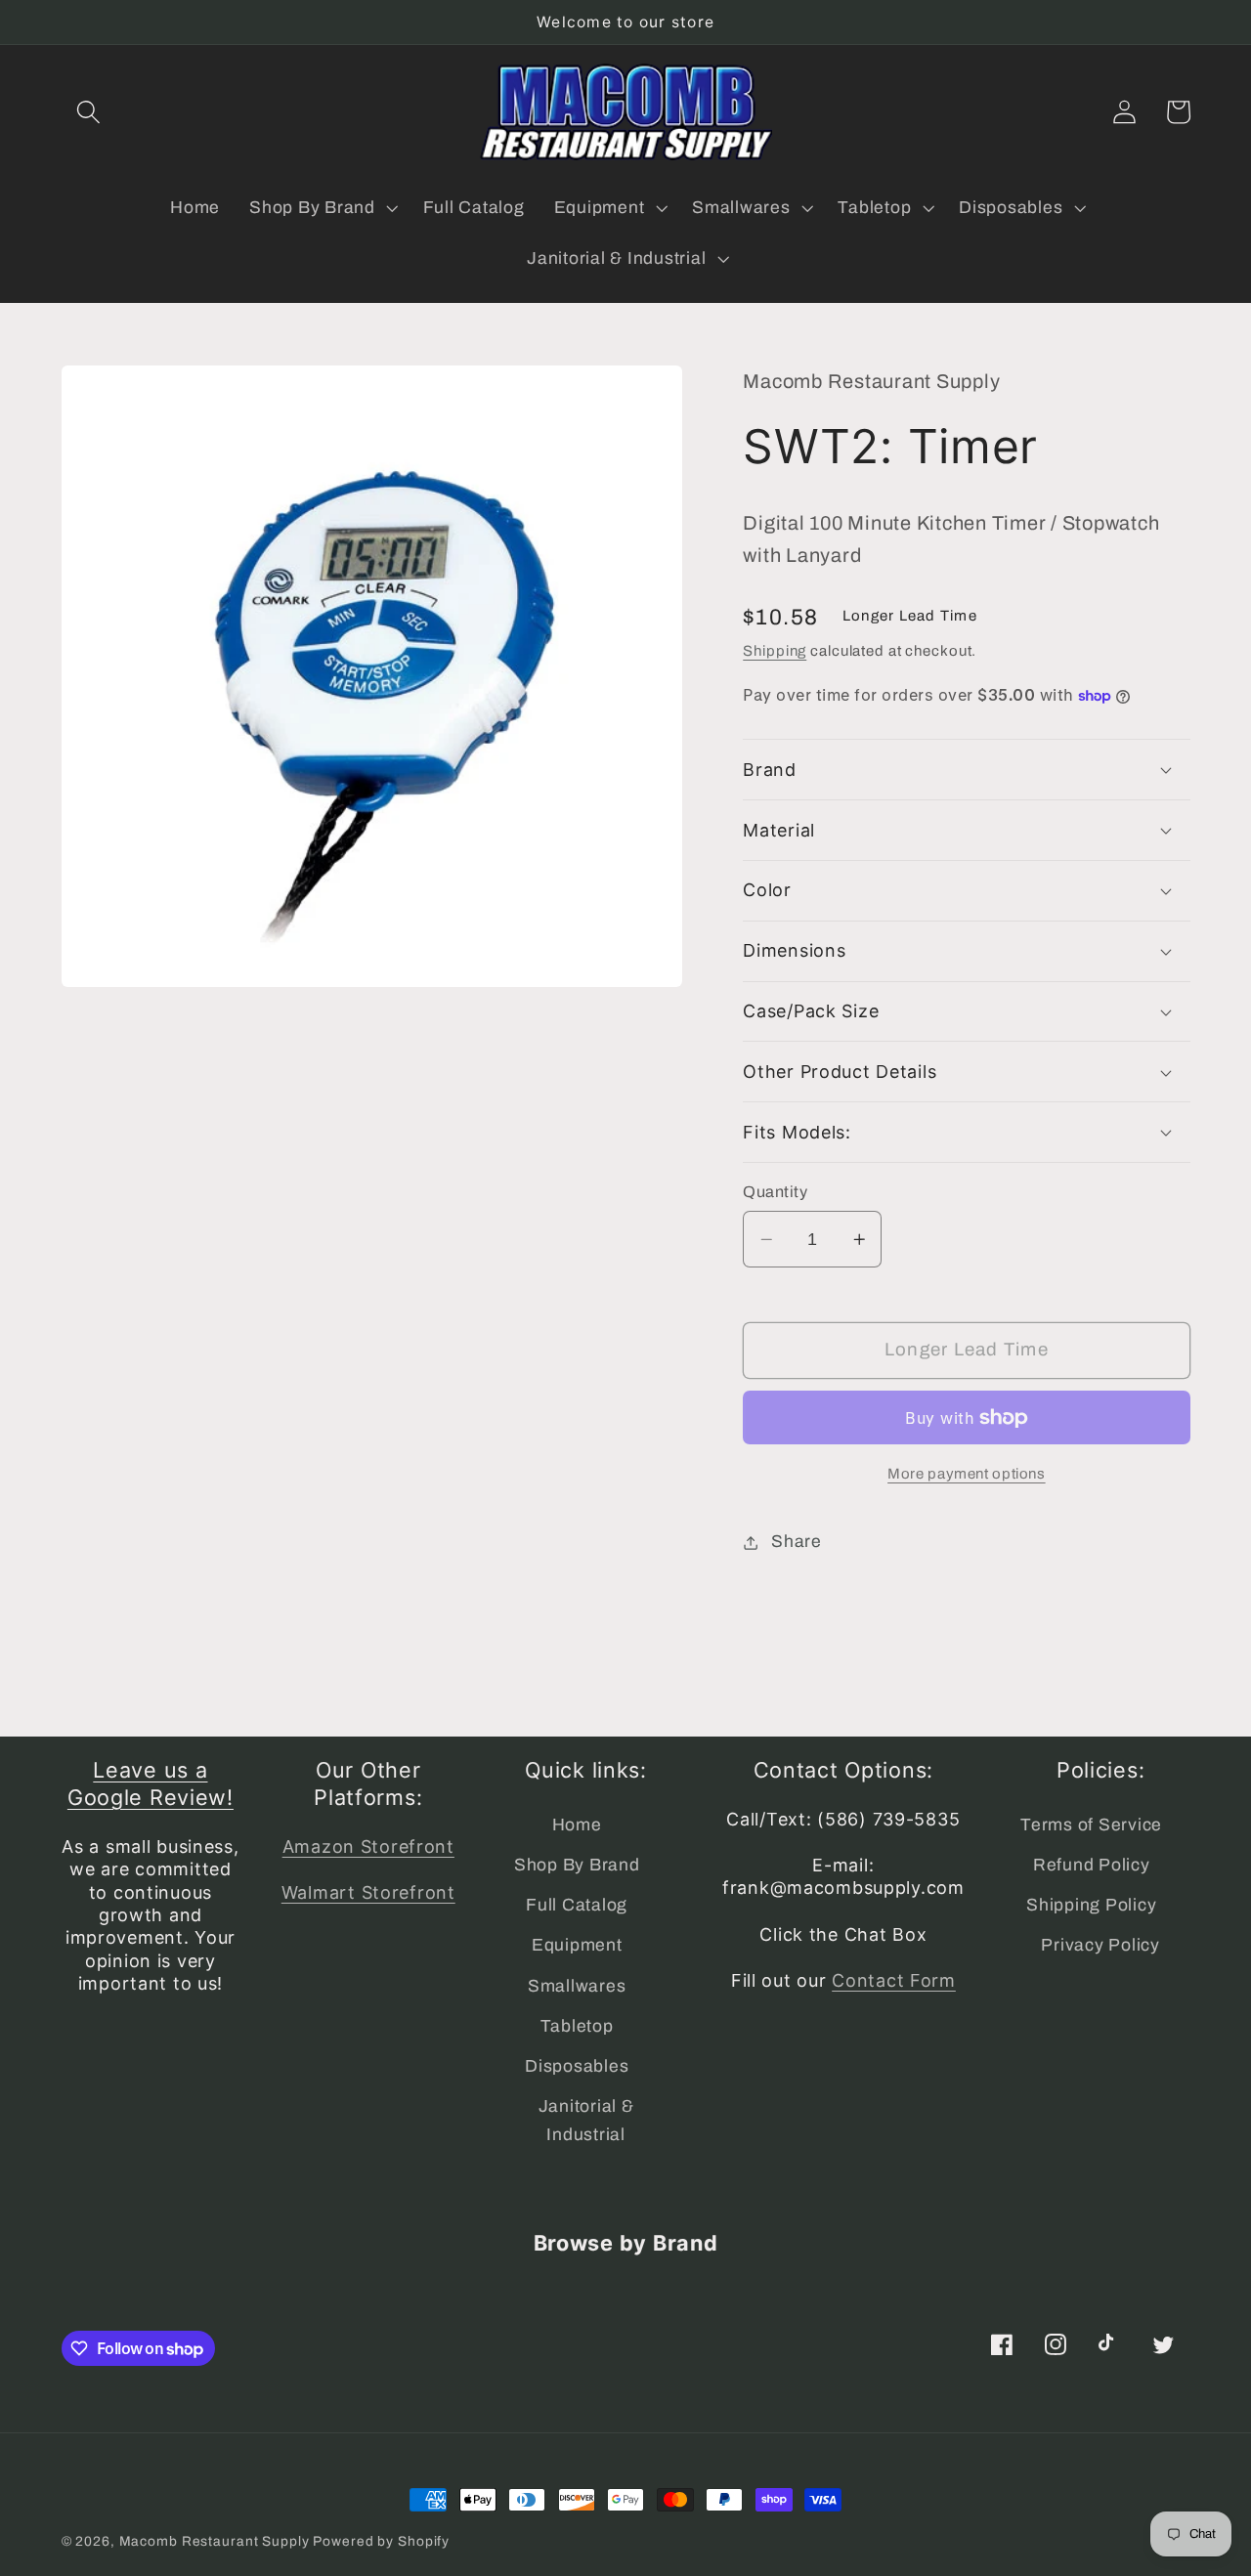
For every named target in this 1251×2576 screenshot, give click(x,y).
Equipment (577, 1945)
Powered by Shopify (381, 2541)
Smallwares (577, 1986)
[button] (88, 112)
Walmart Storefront (368, 1892)
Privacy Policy (1100, 1945)
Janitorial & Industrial (586, 2121)
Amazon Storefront (368, 1846)
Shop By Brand (577, 1865)
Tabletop (577, 2026)
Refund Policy (1092, 1865)
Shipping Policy (1091, 1905)
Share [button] (797, 1542)
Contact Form (894, 1980)
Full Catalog (577, 1905)
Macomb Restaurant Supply (215, 2541)
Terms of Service (1091, 1825)
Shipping (775, 651)
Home (577, 1825)
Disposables (577, 2066)
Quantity (775, 1192)
